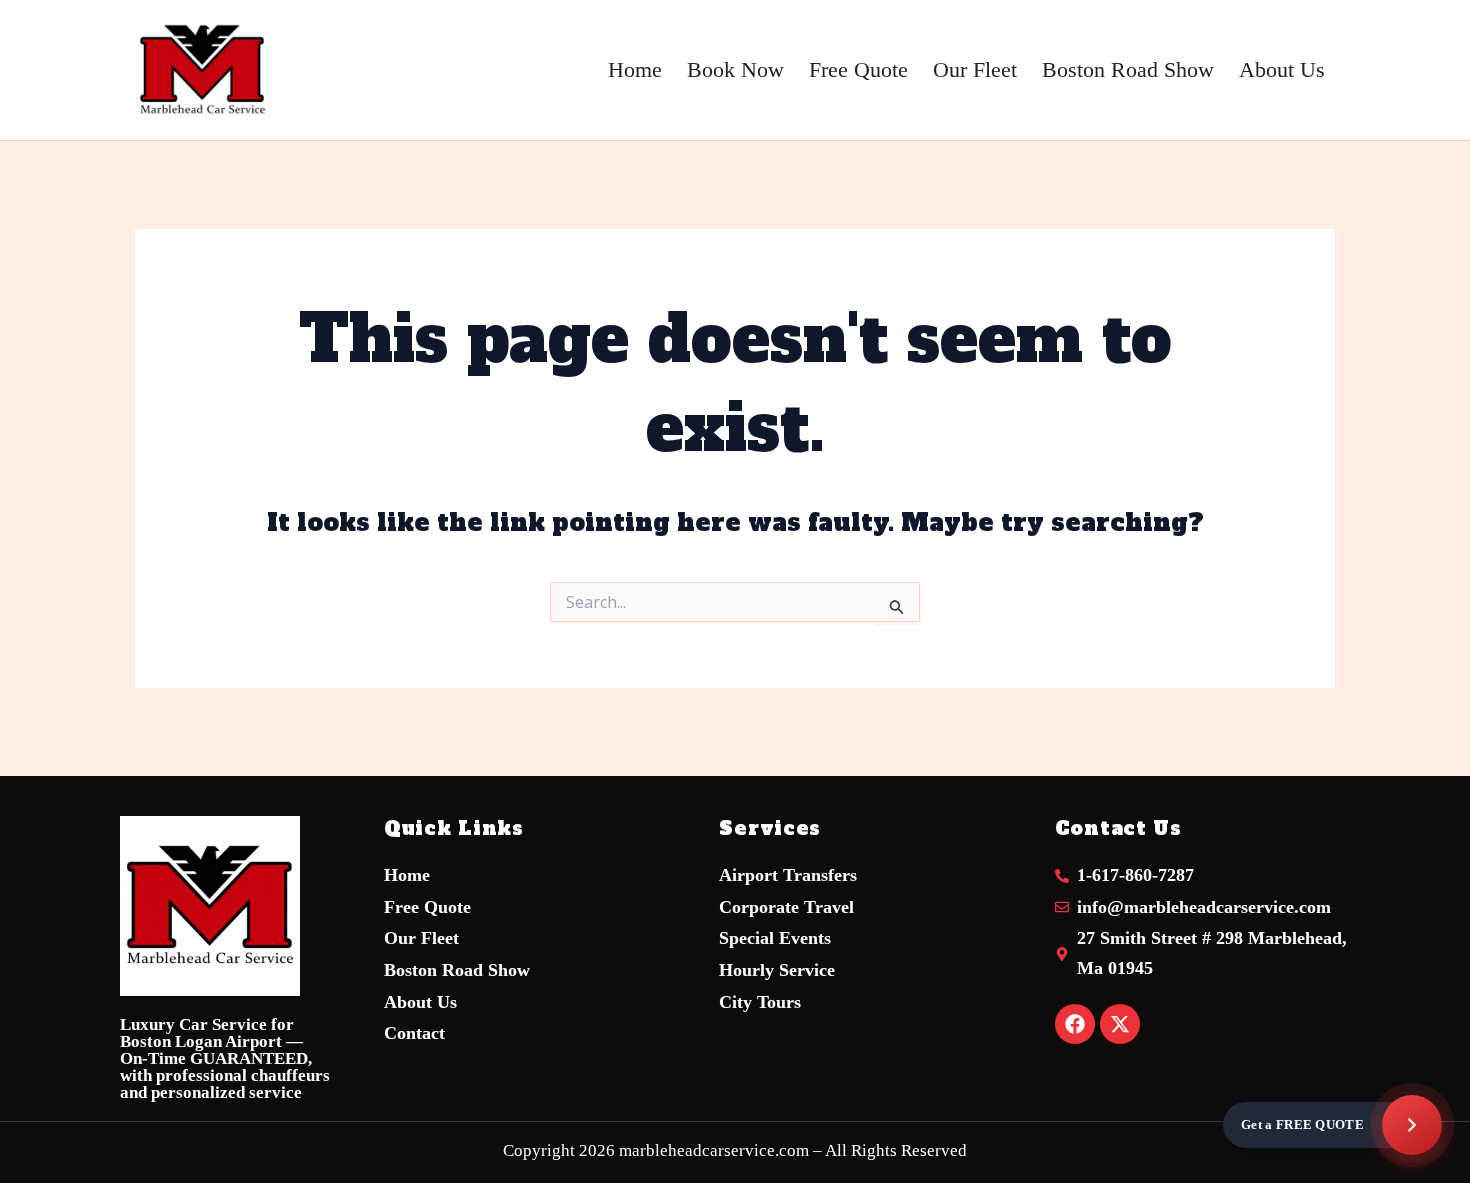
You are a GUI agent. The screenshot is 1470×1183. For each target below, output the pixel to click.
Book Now (735, 69)
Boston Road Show (1128, 69)
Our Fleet (975, 69)
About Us (1282, 69)
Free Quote (858, 69)
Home (635, 69)
